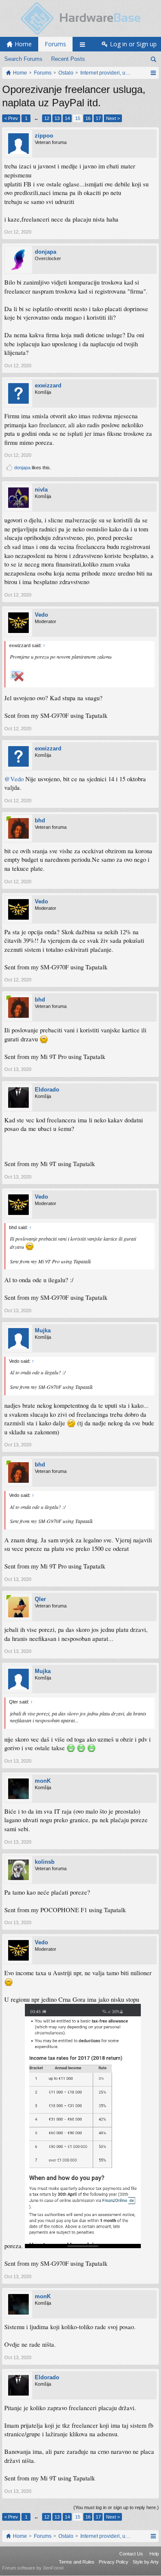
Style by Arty (146, 2562)
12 (47, 118)
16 (88, 118)
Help (154, 2554)
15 (78, 118)
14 (67, 118)
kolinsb (45, 1862)
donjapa (46, 252)
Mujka (43, 1330)
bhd (40, 820)
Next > (113, 118)
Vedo (41, 615)
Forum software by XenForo (33, 2568)
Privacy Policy (114, 2562)
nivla (41, 490)
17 (98, 118)
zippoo (44, 136)
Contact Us (131, 2554)
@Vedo (14, 779)
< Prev (11, 118)
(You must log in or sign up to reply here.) (116, 2507)
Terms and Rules (77, 2562)
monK (43, 1781)
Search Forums (23, 59)
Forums (55, 44)
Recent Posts (68, 59)
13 (57, 118)
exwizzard (48, 385)
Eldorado (47, 1090)
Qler (40, 1599)
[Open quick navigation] (153, 73)
